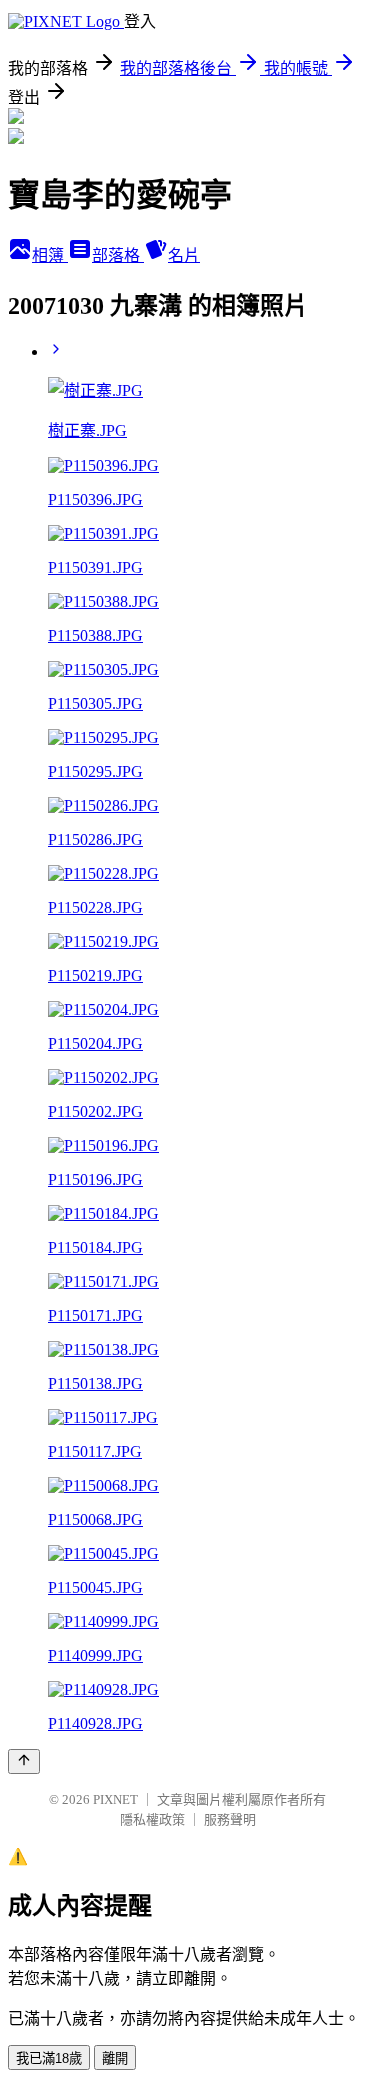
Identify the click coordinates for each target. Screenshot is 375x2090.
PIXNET (115, 1799)
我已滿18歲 (49, 2058)
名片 (184, 255)
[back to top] (24, 1761)
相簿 (50, 255)
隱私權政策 (152, 1819)
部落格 (118, 255)
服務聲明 (230, 1819)
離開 (115, 2058)
